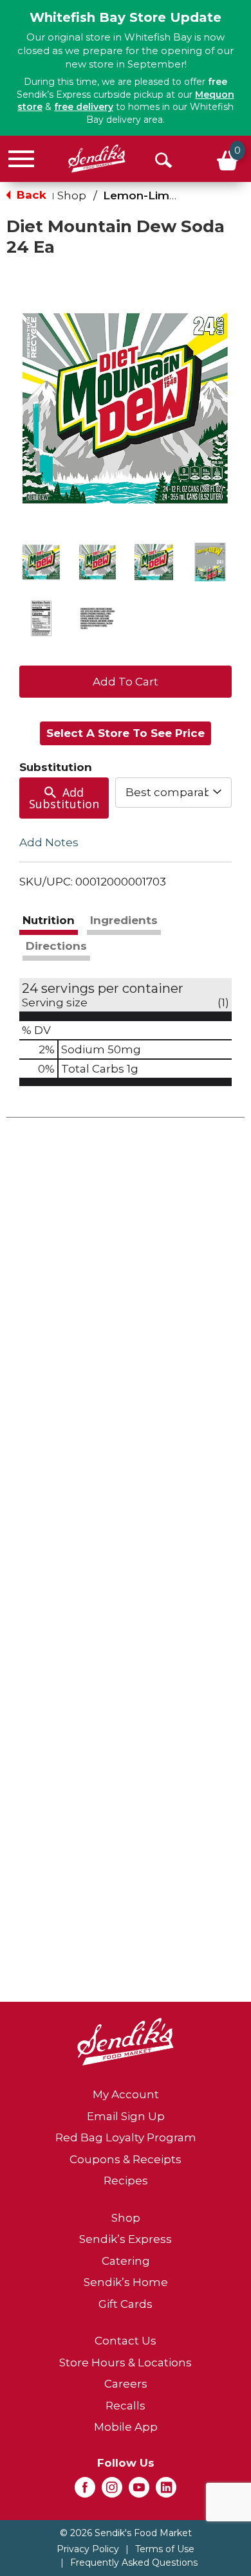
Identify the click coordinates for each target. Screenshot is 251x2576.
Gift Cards (126, 2304)
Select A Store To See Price (126, 733)
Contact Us (126, 2341)
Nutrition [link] (49, 920)
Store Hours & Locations (126, 2363)
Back (30, 195)
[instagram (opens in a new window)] (112, 2491)
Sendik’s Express (126, 2239)
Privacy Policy (88, 2549)
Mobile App (126, 2427)
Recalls (126, 2406)
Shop (72, 195)
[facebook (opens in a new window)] (85, 2491)
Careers (126, 2384)
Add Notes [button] (49, 842)
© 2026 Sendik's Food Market (126, 2533)
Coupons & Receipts (126, 2159)
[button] (41, 562)
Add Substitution (64, 798)
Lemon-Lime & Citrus (163, 195)
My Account (126, 2094)
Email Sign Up (126, 2116)
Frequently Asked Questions (134, 2562)
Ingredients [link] (124, 920)
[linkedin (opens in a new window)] (166, 2491)
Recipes (126, 2181)
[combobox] (174, 792)
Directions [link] (56, 946)
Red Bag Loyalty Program (126, 2137)
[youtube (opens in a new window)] (139, 2491)
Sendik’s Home (126, 2282)
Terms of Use (165, 2549)
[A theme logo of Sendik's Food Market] (97, 159)
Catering (126, 2261)
